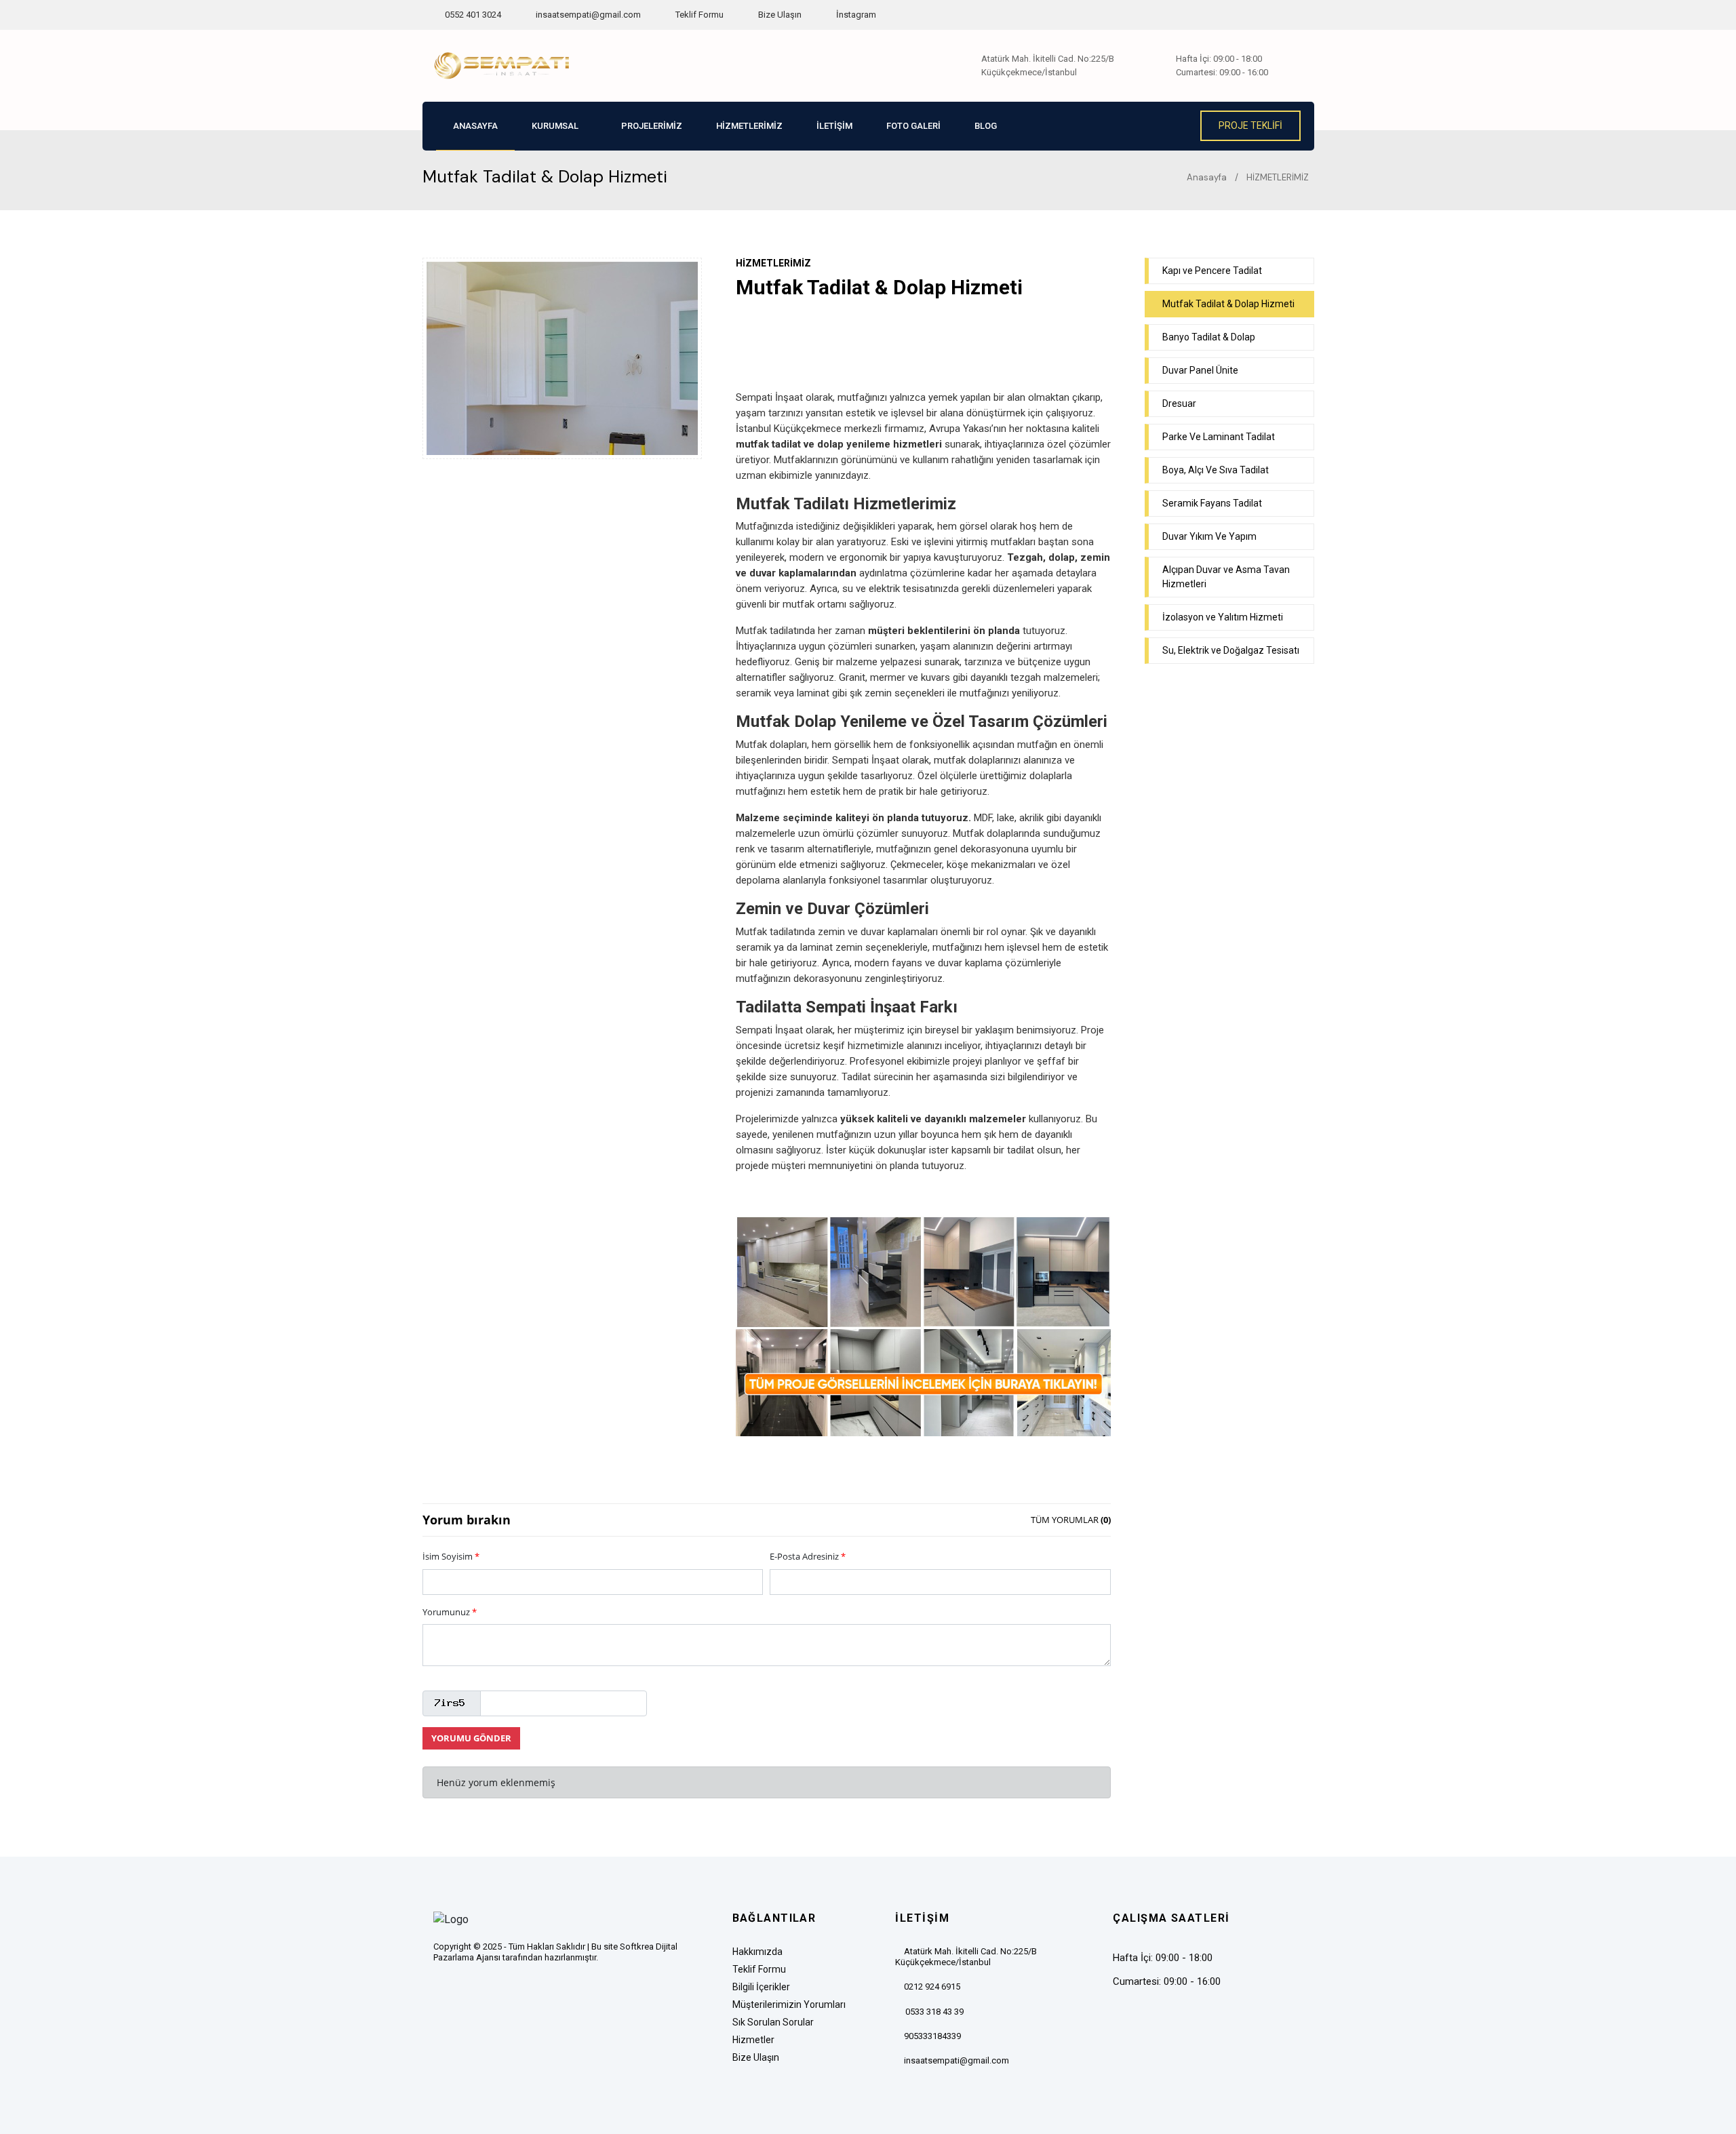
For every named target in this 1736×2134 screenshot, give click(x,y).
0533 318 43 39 (934, 2012)
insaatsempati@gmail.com (588, 15)
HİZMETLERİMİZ (1278, 177)
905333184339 (932, 2036)
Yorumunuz (450, 1612)
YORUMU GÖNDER (471, 1738)
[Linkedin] (519, 1993)
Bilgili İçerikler (761, 1987)
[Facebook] (442, 1993)
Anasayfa (1206, 177)
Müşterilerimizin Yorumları (789, 2004)
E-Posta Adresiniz (808, 1556)
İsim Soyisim (451, 1556)
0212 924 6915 (932, 1987)
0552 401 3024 (472, 15)
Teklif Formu (698, 15)
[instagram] (492, 1993)
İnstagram (855, 15)
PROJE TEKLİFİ (1250, 125)
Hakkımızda (757, 1952)
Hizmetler (753, 2040)
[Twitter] (465, 1993)
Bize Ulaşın (779, 15)
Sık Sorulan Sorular (773, 2022)
